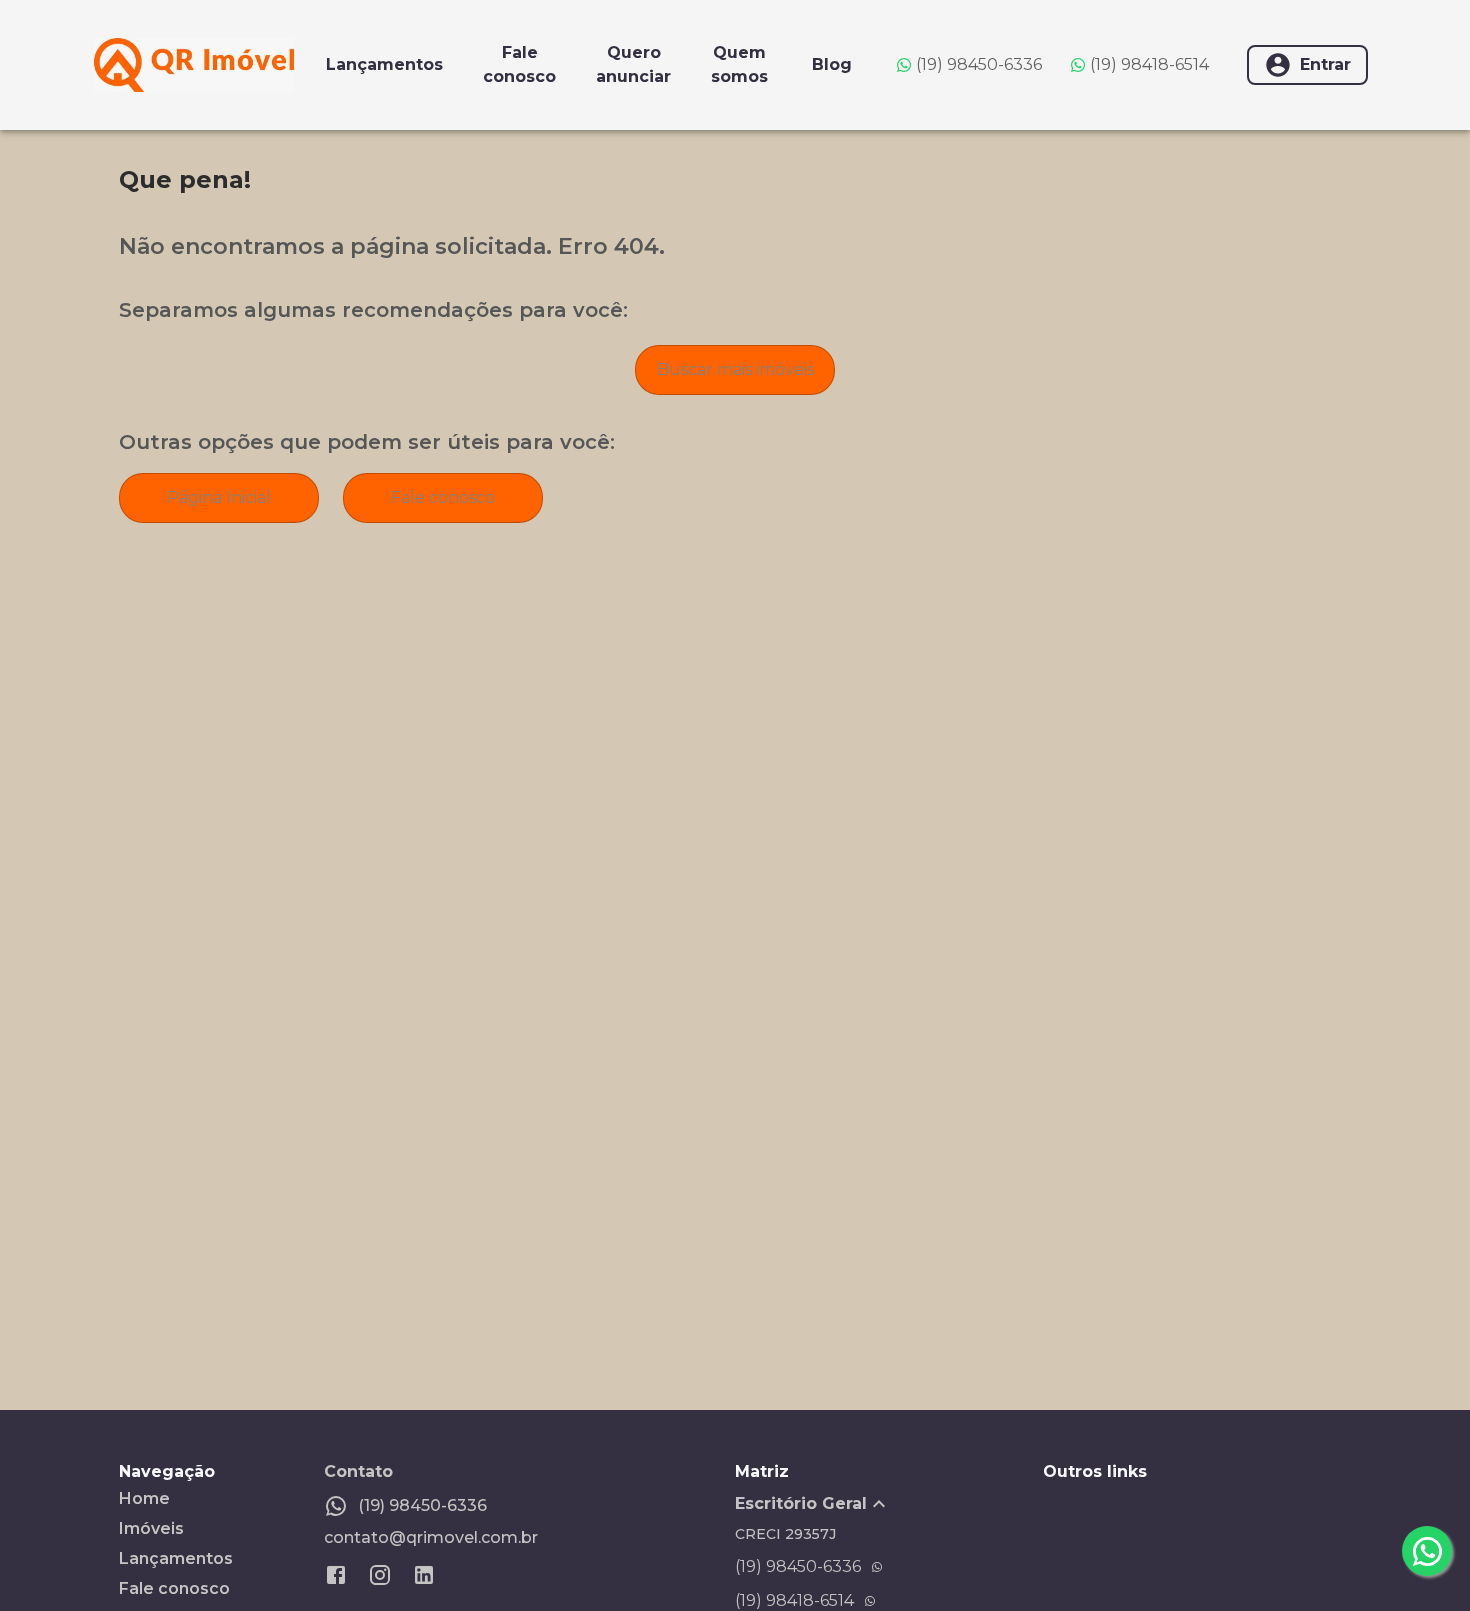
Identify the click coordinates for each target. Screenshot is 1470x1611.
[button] (889, 1504)
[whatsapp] (1427, 1551)
